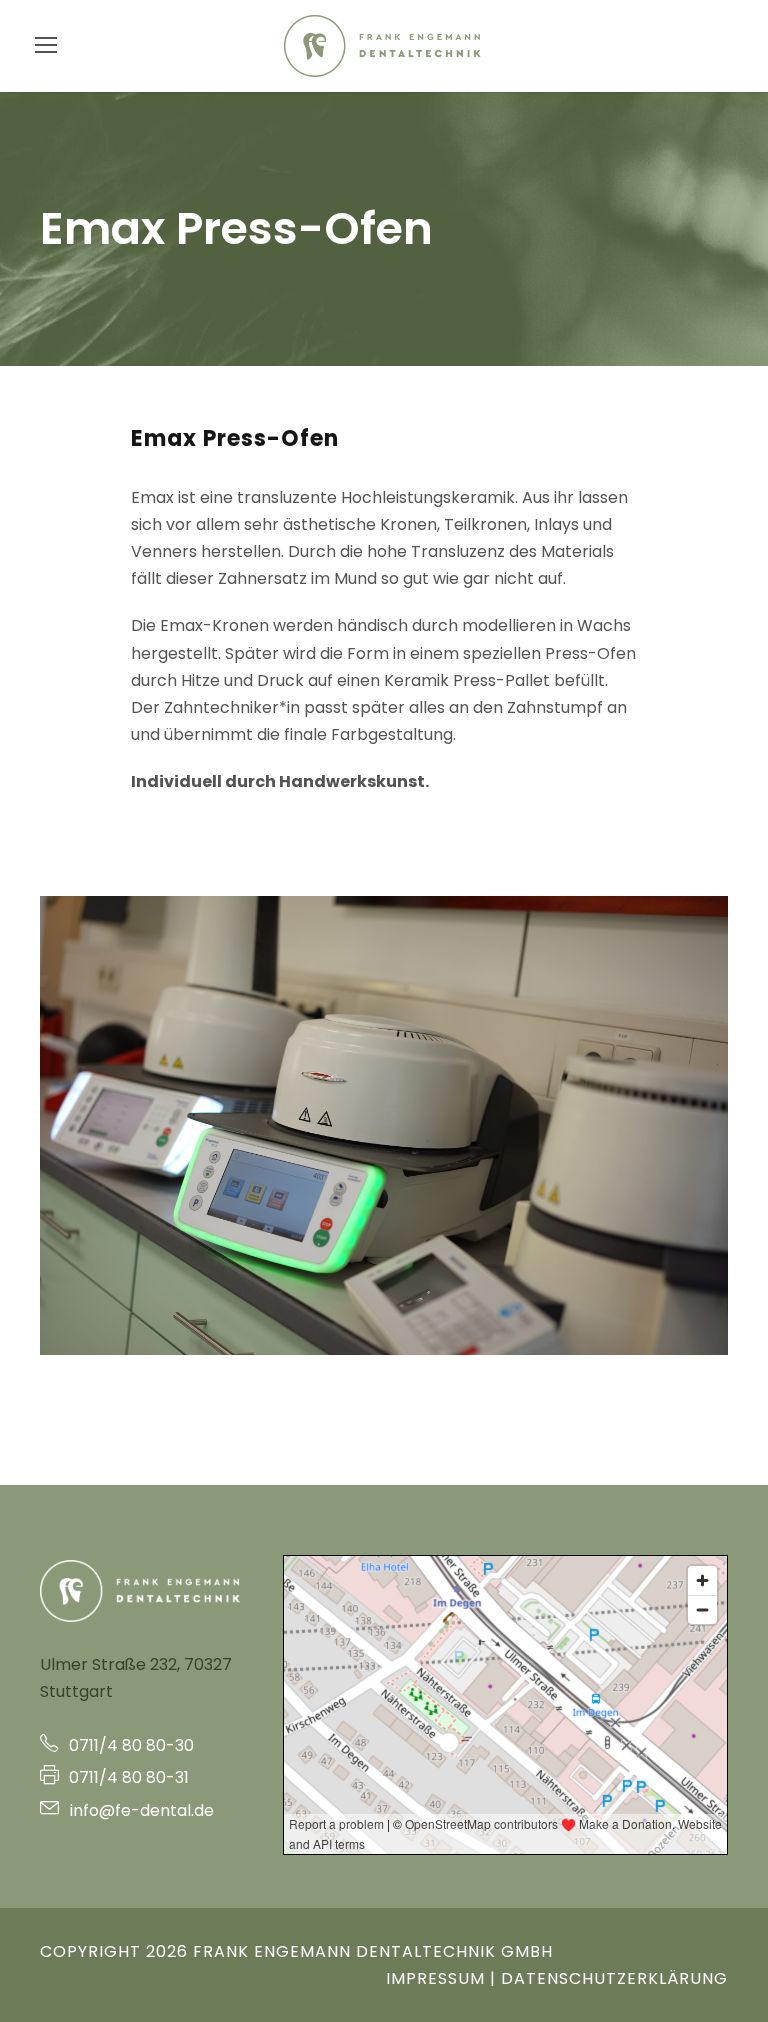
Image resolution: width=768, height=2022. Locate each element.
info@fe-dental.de (140, 1810)
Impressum (435, 1978)
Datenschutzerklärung (614, 1978)
